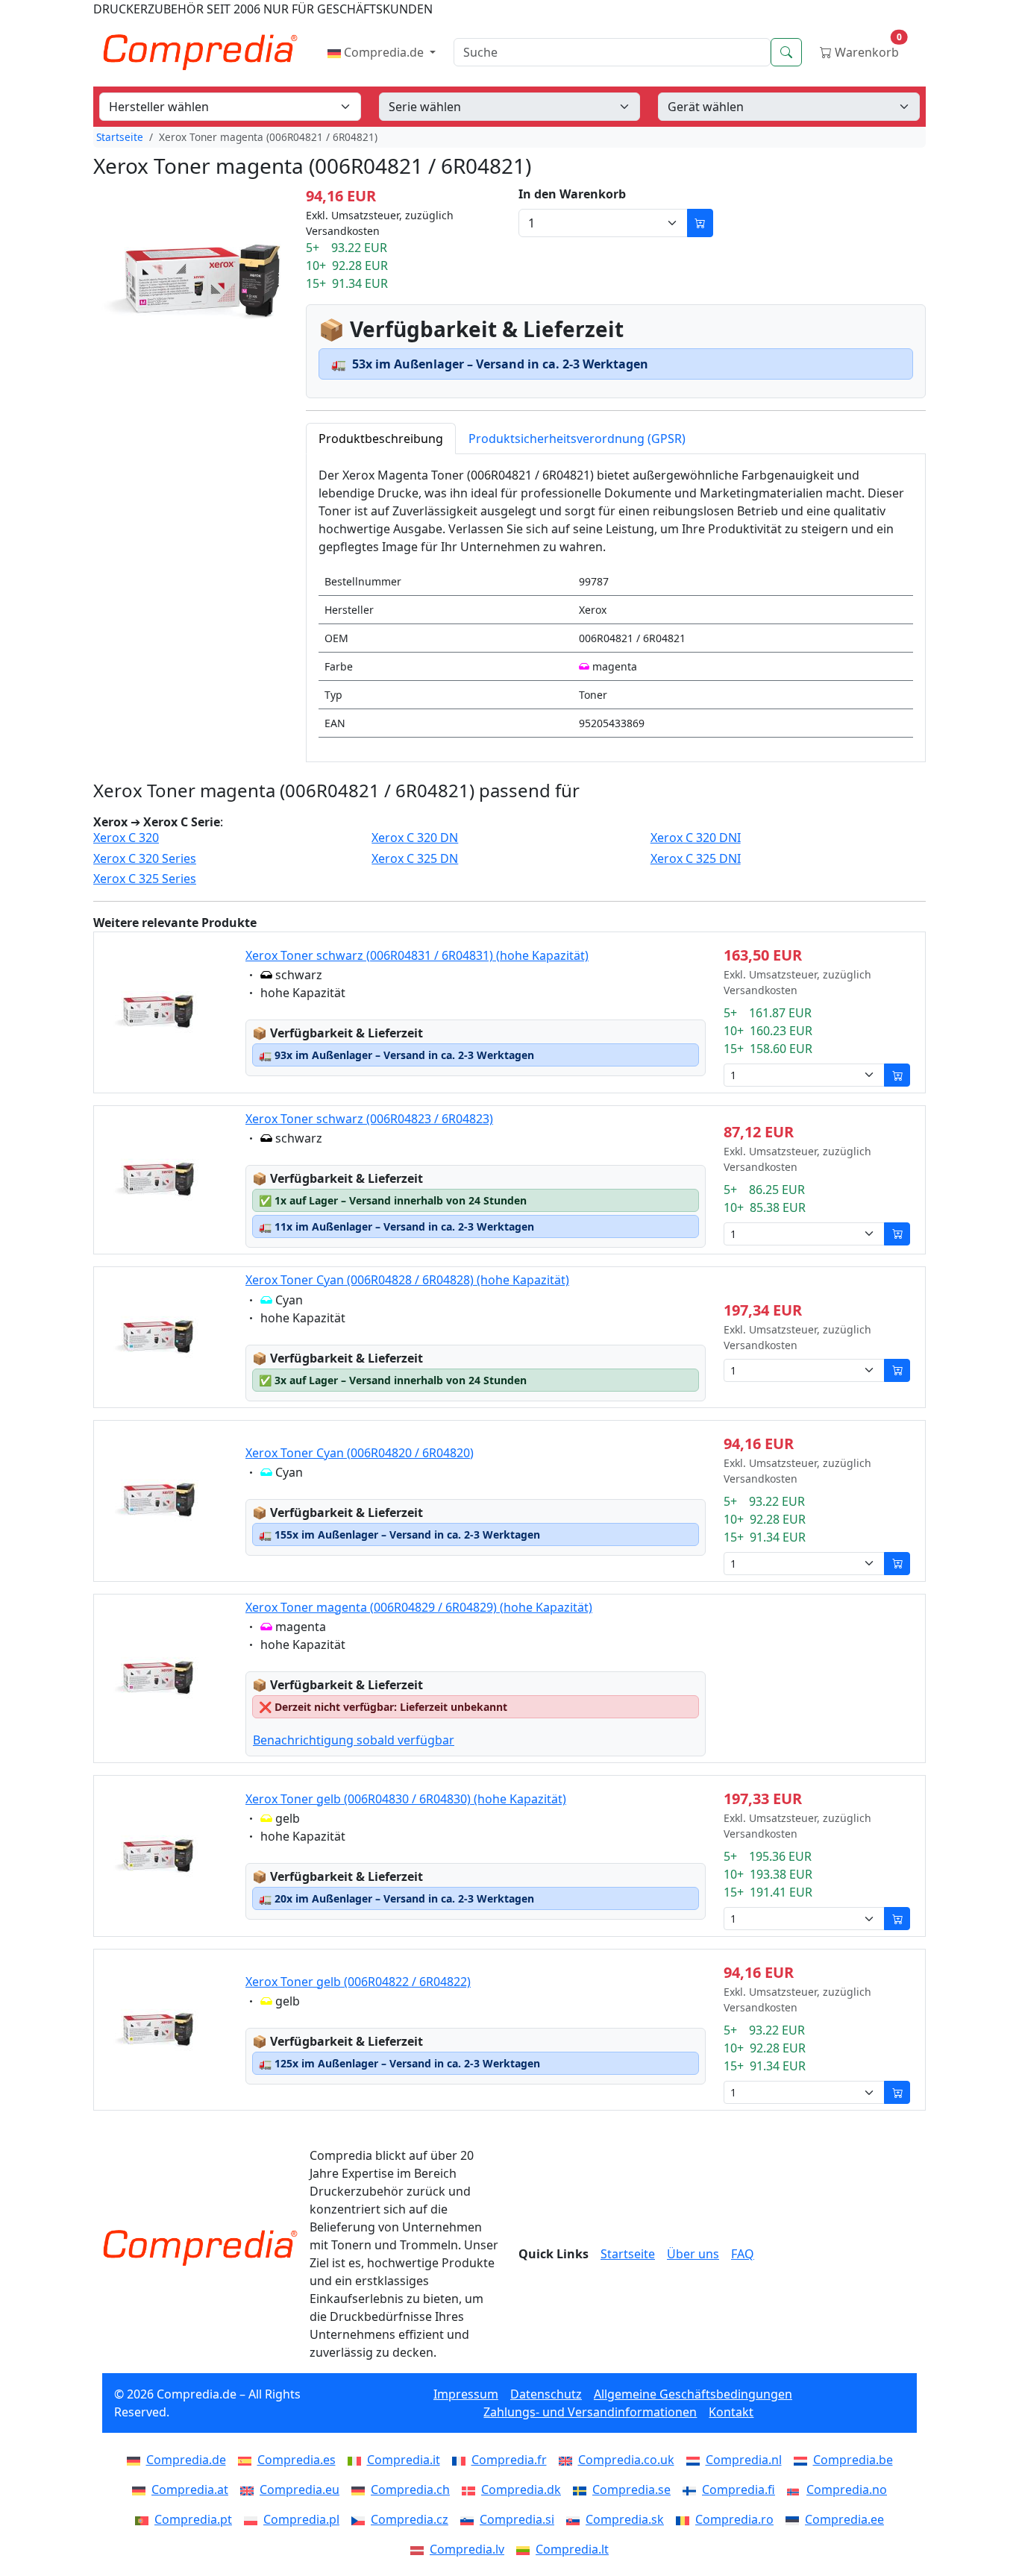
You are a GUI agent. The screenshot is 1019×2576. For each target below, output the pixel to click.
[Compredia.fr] (462, 2460)
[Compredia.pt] (145, 2519)
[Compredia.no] (797, 2489)
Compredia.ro (734, 2519)
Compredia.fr (509, 2460)
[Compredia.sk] (576, 2519)
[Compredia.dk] (471, 2489)
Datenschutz (546, 2394)
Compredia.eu (300, 2489)
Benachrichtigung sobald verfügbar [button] (354, 1740)
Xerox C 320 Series (145, 859)
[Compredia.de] (137, 2460)
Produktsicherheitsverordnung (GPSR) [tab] (577, 439)
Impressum (466, 2394)
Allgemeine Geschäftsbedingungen (693, 2394)
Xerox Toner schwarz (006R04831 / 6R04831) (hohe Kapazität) (417, 955)
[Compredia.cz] (361, 2519)
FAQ (743, 2254)
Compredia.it (404, 2460)
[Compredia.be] (803, 2460)
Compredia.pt (193, 2519)
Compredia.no (847, 2489)
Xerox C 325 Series (145, 879)
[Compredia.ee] (795, 2519)
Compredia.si (517, 2519)
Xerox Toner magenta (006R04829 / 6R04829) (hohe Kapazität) (419, 1607)
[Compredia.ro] (686, 2519)
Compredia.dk (521, 2489)
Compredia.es (297, 2460)
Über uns (693, 2254)
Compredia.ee (844, 2519)
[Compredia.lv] (420, 2549)
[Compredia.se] (583, 2489)
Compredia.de (384, 52)
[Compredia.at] (142, 2489)
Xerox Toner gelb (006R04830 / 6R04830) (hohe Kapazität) (406, 1799)
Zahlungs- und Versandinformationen (590, 2412)
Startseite (120, 137)
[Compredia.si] (470, 2519)
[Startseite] (200, 2248)
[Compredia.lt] (526, 2549)
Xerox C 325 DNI (696, 859)
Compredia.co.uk (626, 2460)
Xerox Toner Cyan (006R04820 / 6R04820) (360, 1453)
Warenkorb (867, 49)
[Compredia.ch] (361, 2489)
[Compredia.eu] (250, 2489)
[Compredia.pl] (254, 2519)
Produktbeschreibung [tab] (381, 439)
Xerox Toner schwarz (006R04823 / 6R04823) (369, 1119)
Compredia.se (631, 2489)
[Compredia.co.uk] (568, 2460)
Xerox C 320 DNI (696, 838)
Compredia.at (190, 2489)
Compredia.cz (410, 2519)
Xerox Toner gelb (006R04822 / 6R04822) (358, 1982)
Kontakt (731, 2412)
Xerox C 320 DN (415, 838)
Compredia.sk (625, 2519)
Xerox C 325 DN (415, 859)
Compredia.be (853, 2460)
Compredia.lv (467, 2549)
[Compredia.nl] (696, 2460)
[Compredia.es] (248, 2460)
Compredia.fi (739, 2489)
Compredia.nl (744, 2460)
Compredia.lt (572, 2549)
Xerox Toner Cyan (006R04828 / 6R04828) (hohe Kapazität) (407, 1280)
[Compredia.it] (357, 2460)
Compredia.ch (410, 2489)
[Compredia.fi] (692, 2489)
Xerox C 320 (126, 838)
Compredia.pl (301, 2519)
